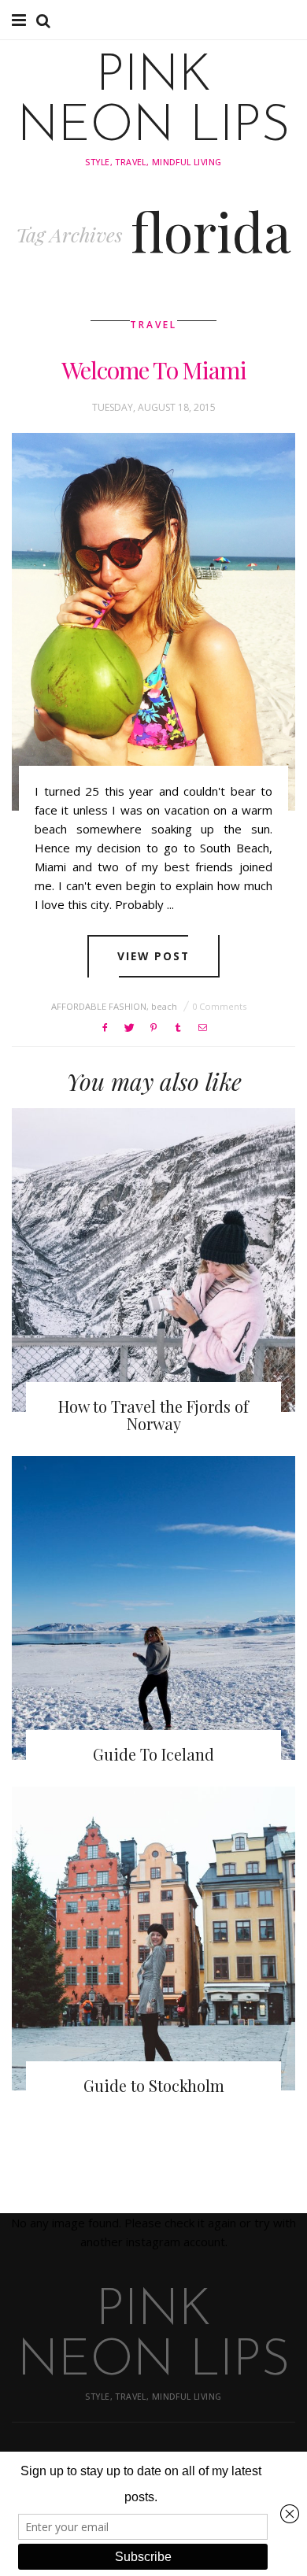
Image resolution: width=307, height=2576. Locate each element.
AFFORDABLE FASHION (99, 1006)
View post (154, 956)
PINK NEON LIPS (154, 102)
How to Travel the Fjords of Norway (153, 1415)
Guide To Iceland (153, 1754)
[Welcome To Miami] (153, 622)
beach (164, 1006)
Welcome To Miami (154, 370)
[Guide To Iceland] (153, 1608)
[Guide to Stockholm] (153, 1938)
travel (153, 325)
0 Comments (219, 1006)
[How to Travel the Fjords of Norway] (153, 1260)
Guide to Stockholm (154, 2085)
